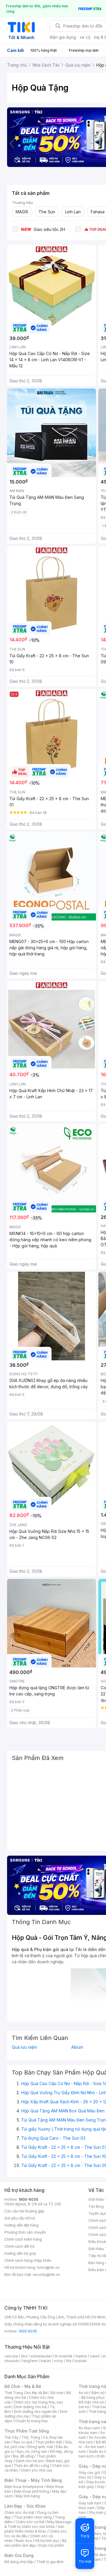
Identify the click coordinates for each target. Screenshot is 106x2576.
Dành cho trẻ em (30, 2461)
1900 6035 (28, 2331)
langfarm (30, 2361)
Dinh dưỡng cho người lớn (35, 2412)
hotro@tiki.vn (48, 2267)
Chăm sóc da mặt (19, 2512)
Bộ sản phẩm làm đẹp (35, 2543)
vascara (11, 2356)
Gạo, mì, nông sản (32, 2451)
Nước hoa (24, 2541)
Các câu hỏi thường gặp (24, 2211)
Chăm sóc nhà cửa (36, 2470)
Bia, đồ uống (23, 2456)
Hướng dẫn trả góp (20, 2253)
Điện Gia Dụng (19, 2555)
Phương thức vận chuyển (25, 2232)
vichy (58, 2361)
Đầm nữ (98, 2393)
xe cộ (85, 37)
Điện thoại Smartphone (24, 2487)
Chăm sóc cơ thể (30, 2522)
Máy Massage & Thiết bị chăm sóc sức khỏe (38, 2524)
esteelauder (41, 2356)
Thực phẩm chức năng (33, 2517)
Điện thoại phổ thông (32, 2491)
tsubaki (81, 2361)
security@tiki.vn (46, 2275)
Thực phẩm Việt (49, 2442)
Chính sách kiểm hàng (23, 2239)
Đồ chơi (57, 2393)
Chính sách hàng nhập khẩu (28, 2260)
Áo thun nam (89, 2428)
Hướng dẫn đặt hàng (21, 2225)
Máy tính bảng (28, 2496)
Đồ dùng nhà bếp (19, 2562)
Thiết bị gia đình (50, 2562)
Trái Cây (11, 2437)
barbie (81, 2356)
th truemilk (64, 2356)
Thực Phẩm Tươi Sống (27, 2431)
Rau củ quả (23, 2442)
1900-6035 (28, 2199)
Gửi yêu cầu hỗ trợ (20, 2218)
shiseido (12, 2361)
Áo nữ (83, 2393)
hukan (46, 2361)
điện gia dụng (63, 37)
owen (95, 2356)
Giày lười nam (90, 2503)
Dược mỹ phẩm (51, 2545)
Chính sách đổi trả (19, 2246)
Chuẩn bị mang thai (31, 2421)
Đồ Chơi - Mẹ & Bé (23, 2386)
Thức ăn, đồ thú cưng (32, 2466)
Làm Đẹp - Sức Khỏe (25, 2506)
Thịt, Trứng (31, 2437)
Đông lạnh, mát (40, 2447)
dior (24, 2356)
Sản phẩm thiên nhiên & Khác (34, 2529)
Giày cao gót (90, 2473)
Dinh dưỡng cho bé (31, 2407)
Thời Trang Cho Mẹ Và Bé (26, 2393)
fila (69, 2361)
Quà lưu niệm (24, 2047)
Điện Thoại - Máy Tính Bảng (33, 2480)
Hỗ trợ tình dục (47, 2541)
